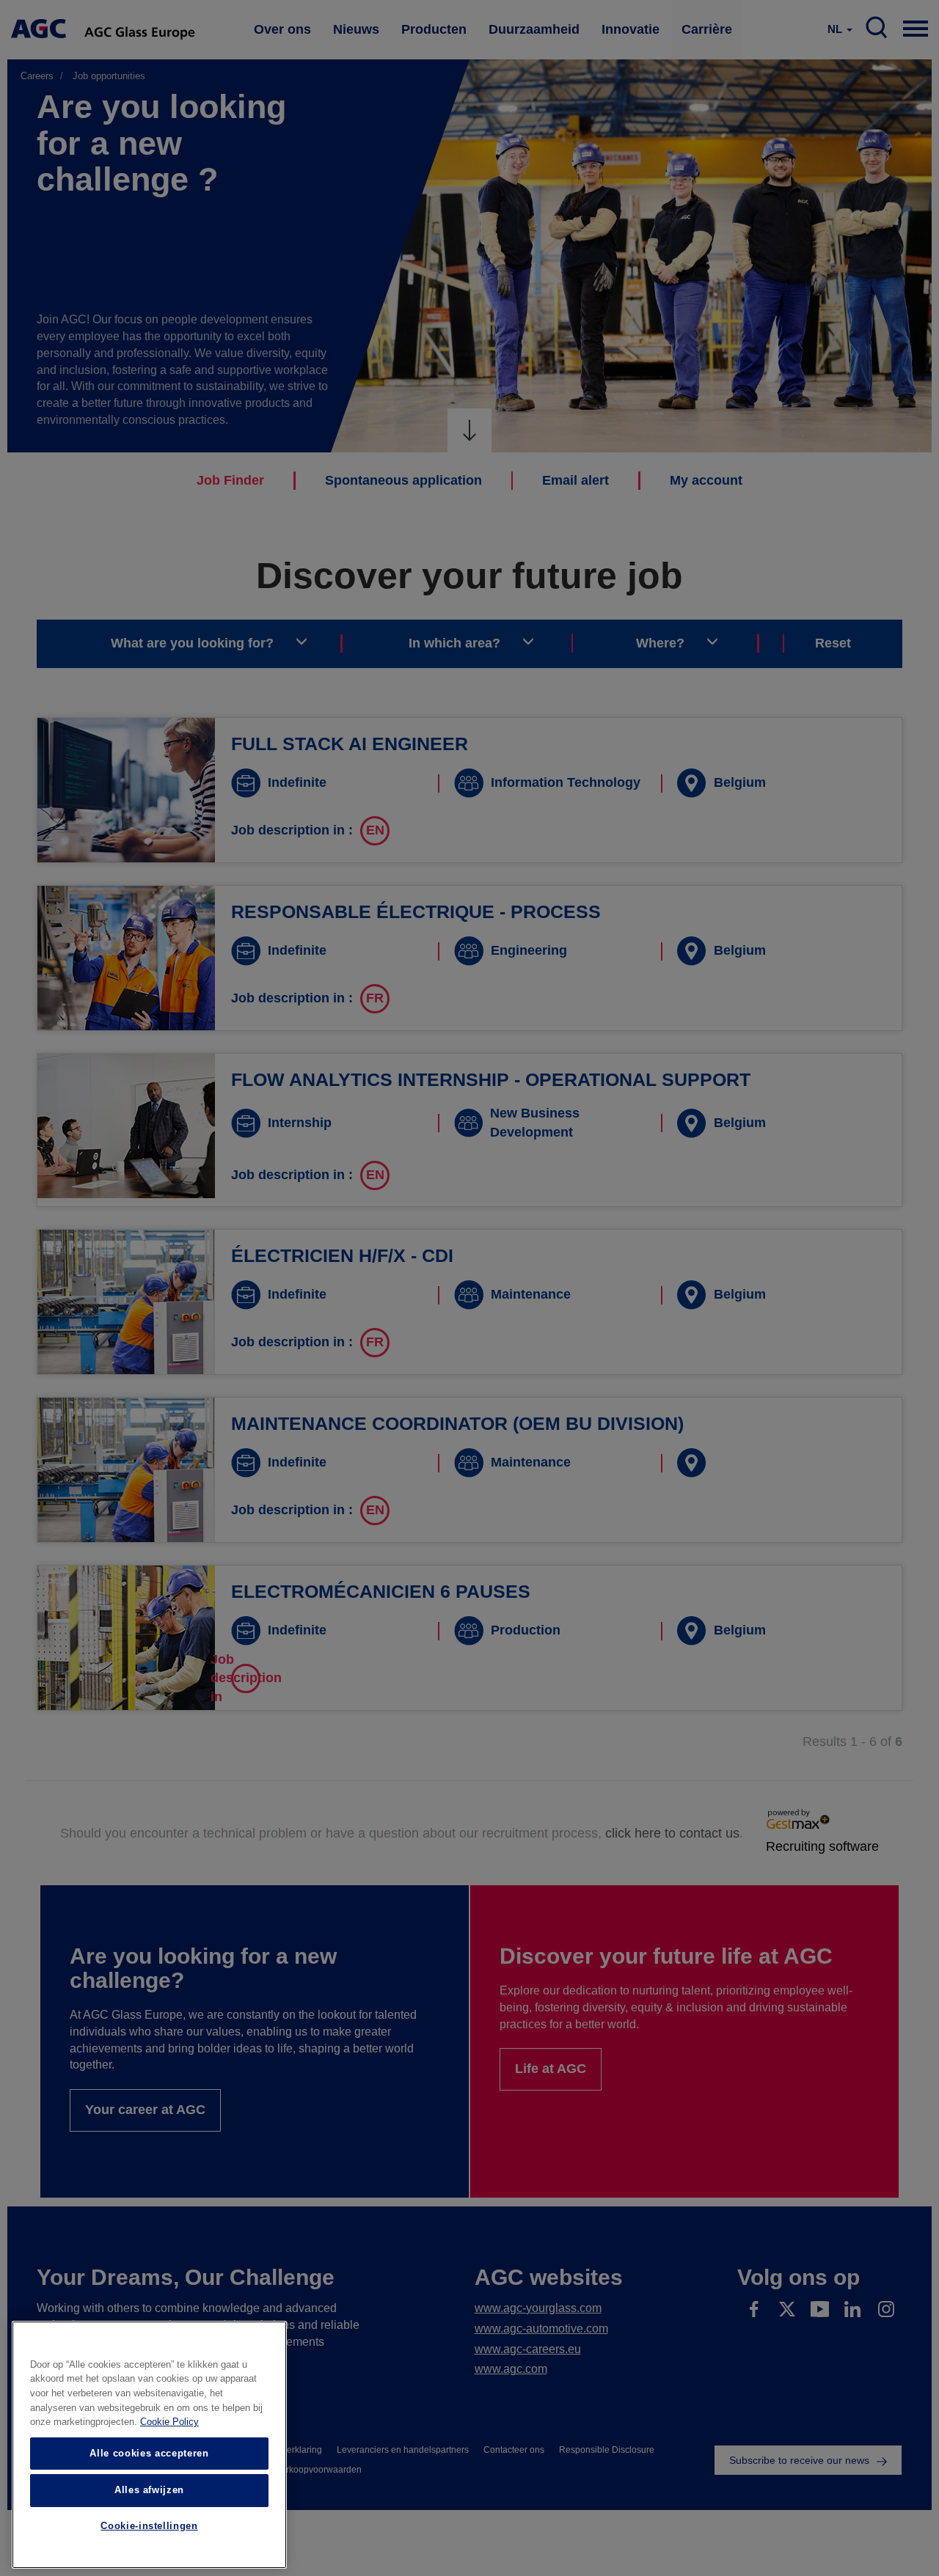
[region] (149, 2445)
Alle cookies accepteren (149, 2453)
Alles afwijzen (149, 2490)
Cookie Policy (169, 2422)
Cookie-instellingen (149, 2527)
